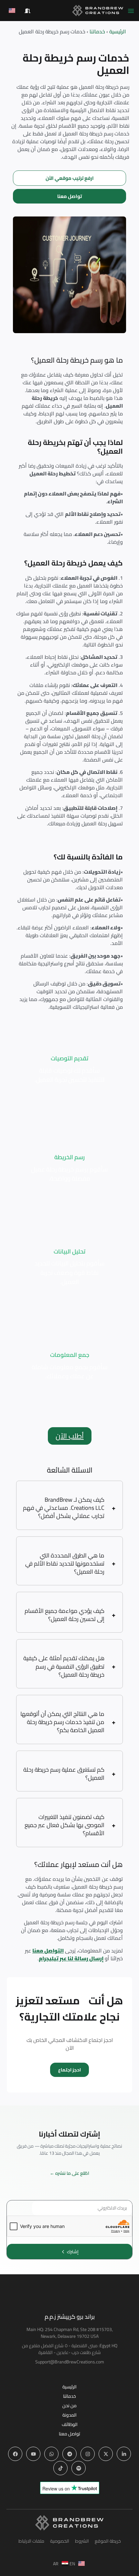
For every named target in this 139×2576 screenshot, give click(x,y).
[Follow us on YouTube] (33, 2454)
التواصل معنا (48, 1951)
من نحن (69, 2406)
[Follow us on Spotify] (79, 2468)
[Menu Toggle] (131, 11)
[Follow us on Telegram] (69, 2454)
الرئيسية (69, 2387)
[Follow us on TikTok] (60, 2468)
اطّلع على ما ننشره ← (69, 2173)
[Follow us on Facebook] (15, 2454)
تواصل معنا (69, 2434)
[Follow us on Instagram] (88, 2454)
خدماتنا (69, 2396)
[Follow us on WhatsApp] (51, 2454)
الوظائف (70, 2424)
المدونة (69, 2415)
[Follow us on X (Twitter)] (106, 2454)
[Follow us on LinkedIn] (124, 2454)
